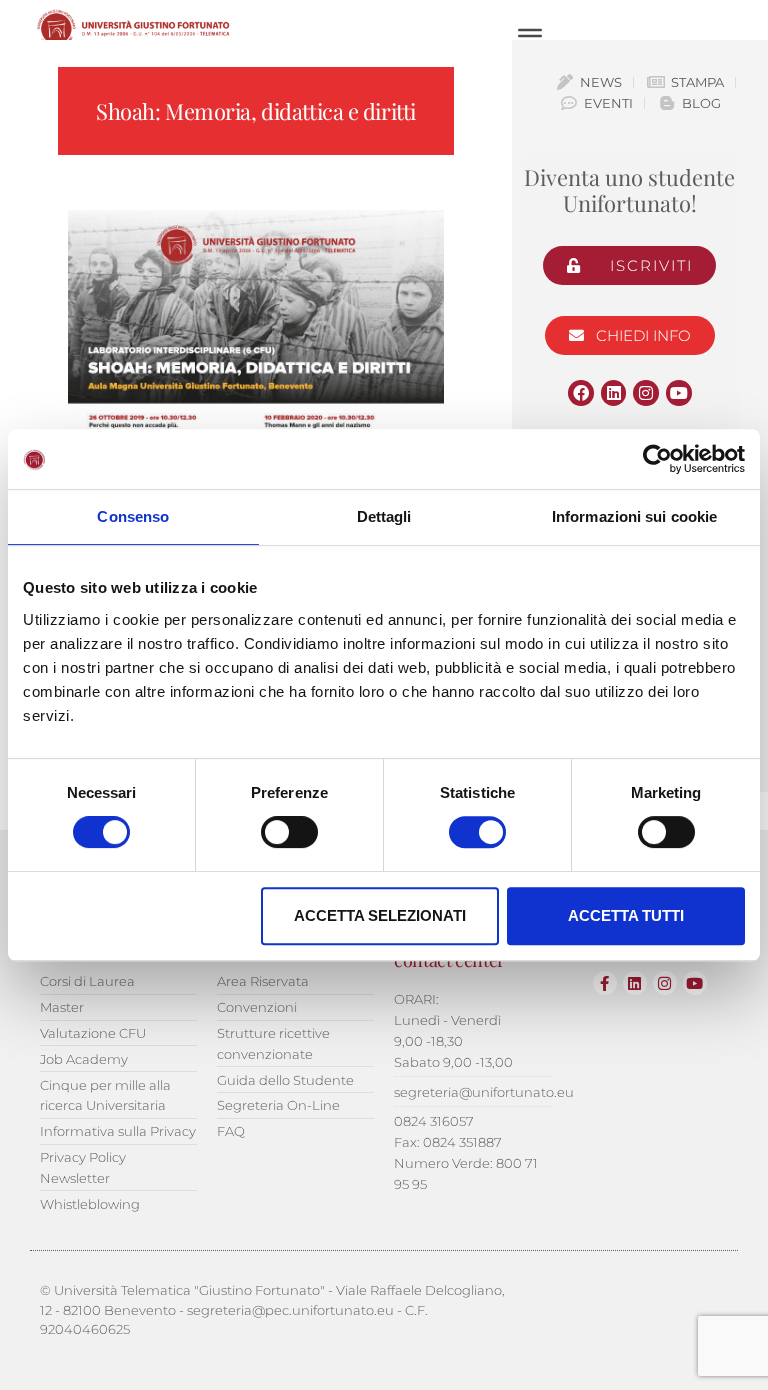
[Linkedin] (614, 393)
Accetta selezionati (380, 915)
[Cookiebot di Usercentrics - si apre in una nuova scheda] (657, 459)
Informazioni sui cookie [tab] (634, 516)
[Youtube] (679, 393)
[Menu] (530, 36)
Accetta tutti (626, 915)
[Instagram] (646, 393)
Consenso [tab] (133, 516)
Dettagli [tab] (384, 516)
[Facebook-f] (605, 983)
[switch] (289, 832)
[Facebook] (581, 393)
